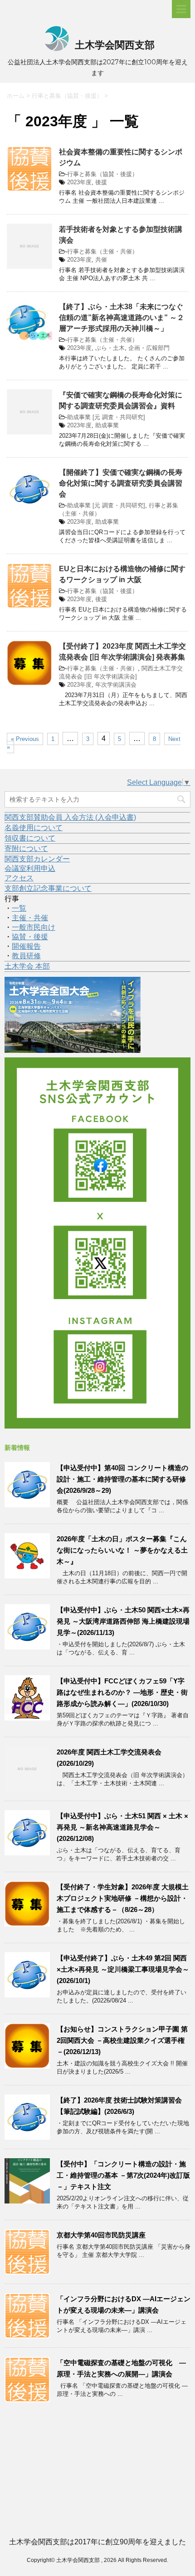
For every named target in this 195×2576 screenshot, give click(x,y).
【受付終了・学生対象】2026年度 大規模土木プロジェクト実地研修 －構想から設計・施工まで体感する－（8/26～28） (123, 1898)
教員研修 (26, 956)
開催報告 (26, 946)
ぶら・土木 (110, 348)
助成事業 (107, 425)
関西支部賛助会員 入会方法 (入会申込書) (70, 817)
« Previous (25, 739)
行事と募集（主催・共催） (102, 251)
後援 (101, 182)
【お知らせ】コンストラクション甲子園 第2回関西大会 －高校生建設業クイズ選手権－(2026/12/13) (122, 2040)
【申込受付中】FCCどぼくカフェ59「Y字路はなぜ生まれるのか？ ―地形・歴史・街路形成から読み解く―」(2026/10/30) (122, 1692)
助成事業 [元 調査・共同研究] (106, 417)
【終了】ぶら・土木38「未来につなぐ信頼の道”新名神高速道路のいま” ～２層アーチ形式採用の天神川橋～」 (122, 318)
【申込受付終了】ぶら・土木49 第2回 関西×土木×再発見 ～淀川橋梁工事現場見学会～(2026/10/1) (123, 1969)
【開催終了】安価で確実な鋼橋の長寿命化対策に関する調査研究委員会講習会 (121, 483)
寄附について (26, 848)
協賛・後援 (30, 937)
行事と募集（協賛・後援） (102, 174)
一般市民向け (34, 927)
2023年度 (79, 182)
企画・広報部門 (149, 348)
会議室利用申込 (30, 868)
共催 (101, 260)
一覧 (19, 908)
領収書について (30, 838)
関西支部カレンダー (37, 859)
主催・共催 (30, 918)
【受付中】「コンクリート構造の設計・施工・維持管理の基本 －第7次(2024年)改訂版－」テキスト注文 (123, 2175)
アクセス (19, 878)
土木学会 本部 (27, 966)
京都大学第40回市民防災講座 (101, 2235)
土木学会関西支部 (113, 45)
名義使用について (34, 828)
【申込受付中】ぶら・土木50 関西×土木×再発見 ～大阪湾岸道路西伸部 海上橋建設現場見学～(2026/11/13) (123, 1621)
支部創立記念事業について (48, 888)
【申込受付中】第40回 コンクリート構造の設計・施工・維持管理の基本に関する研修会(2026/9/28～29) (122, 1479)
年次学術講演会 (116, 685)
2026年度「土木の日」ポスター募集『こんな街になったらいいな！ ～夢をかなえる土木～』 (122, 1550)
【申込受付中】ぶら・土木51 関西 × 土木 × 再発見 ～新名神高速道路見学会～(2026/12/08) (122, 1827)
